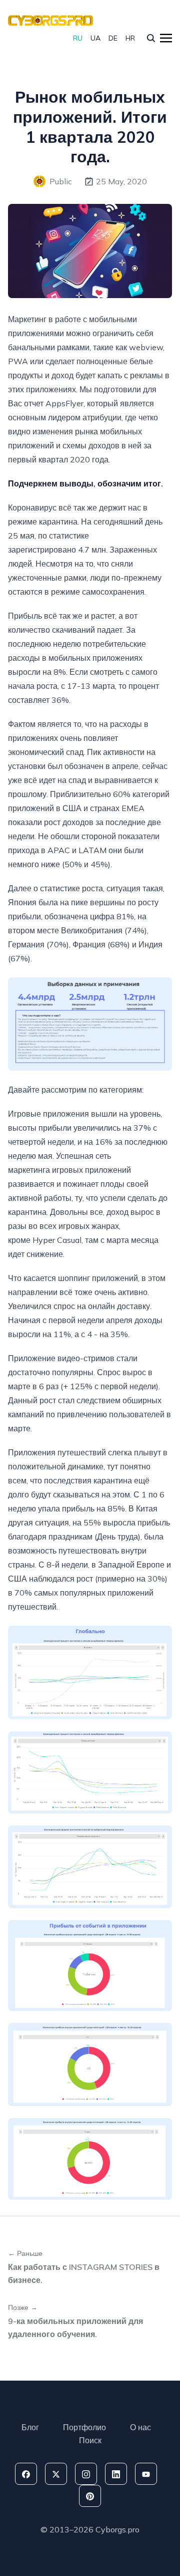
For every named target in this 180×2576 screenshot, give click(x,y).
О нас (140, 2427)
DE (113, 38)
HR (130, 38)
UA (95, 38)
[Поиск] (151, 38)
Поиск (90, 2440)
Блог (30, 2427)
